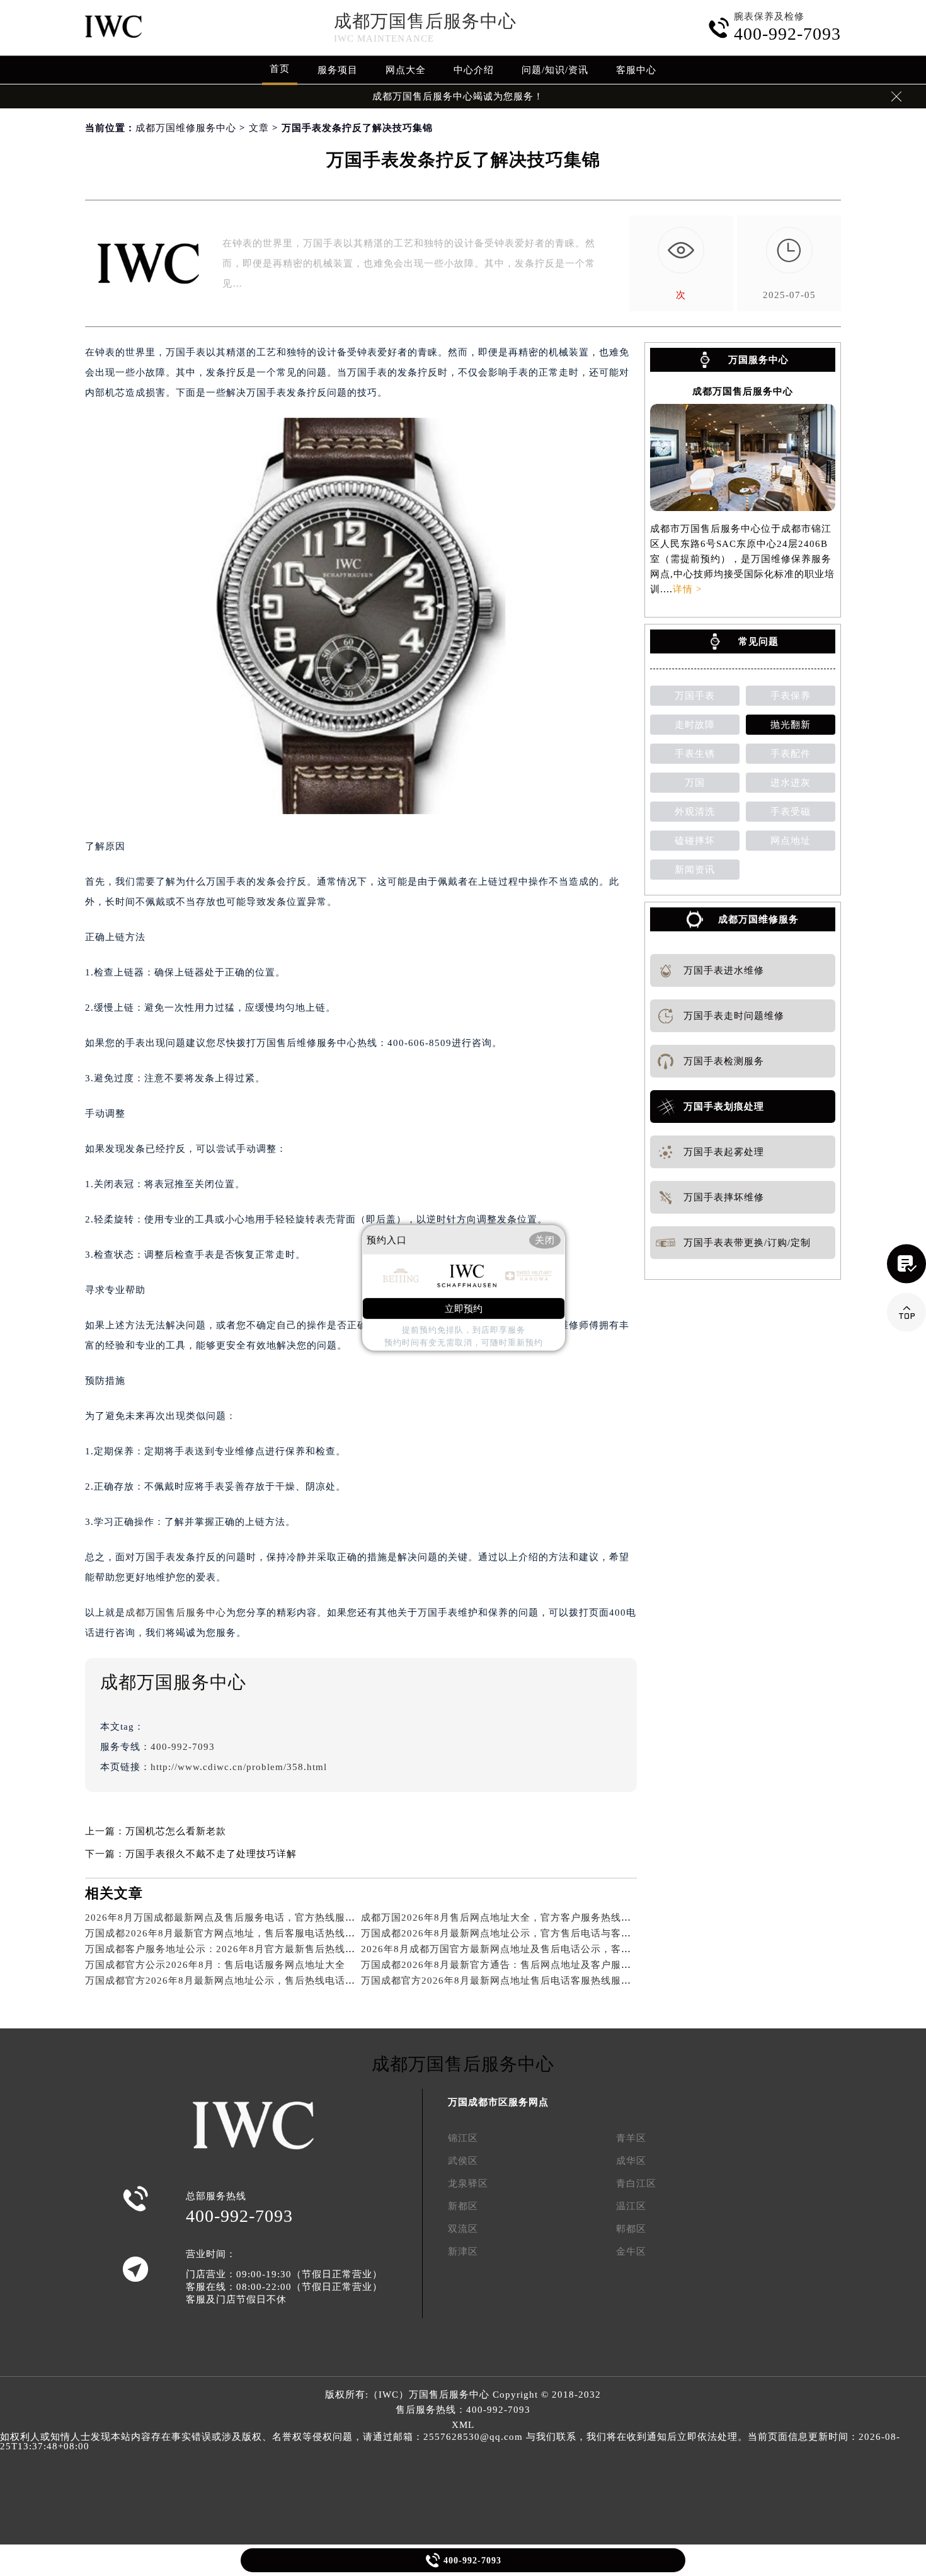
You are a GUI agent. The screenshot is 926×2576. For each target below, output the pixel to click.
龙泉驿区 (468, 2183)
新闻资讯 (695, 870)
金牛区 (631, 2251)
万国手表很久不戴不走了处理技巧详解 (211, 1854)
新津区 (463, 2251)
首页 (280, 69)
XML (463, 2425)
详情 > (687, 589)
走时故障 (695, 725)
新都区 (463, 2206)
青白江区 (636, 2183)
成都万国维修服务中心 (186, 128)
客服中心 (636, 70)
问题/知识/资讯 (555, 70)
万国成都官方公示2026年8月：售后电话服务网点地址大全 (215, 1965)
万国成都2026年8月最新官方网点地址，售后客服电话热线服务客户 (235, 1933)
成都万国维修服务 (758, 919)
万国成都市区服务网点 (498, 2102)
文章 (259, 128)
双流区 (463, 2229)
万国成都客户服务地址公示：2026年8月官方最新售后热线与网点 (230, 1949)
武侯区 (463, 2161)
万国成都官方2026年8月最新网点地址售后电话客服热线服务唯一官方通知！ (531, 1981)
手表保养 (791, 696)
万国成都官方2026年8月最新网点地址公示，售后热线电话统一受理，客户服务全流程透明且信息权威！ (316, 1981)
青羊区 (631, 2138)
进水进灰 (791, 783)
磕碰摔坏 (695, 841)
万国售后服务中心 (449, 2395)
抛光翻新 (791, 725)
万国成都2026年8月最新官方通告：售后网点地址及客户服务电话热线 (516, 1965)
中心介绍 (474, 70)
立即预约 (464, 1308)
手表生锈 (695, 754)
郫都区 (631, 2229)
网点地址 (791, 841)
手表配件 (791, 754)
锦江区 (463, 2138)
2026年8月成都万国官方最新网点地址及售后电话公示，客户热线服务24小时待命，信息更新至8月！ (585, 1949)
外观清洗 (695, 812)
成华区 (631, 2161)
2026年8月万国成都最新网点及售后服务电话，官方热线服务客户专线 (240, 1918)
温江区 (631, 2206)
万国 (695, 783)
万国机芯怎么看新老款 (176, 1831)
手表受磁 (791, 812)
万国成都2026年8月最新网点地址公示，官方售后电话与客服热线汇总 (516, 1933)
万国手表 (695, 696)
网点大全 (406, 70)
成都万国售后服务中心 (425, 21)
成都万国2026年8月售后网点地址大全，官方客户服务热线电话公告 (511, 1918)
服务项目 (338, 70)
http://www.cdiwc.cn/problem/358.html (239, 1767)
